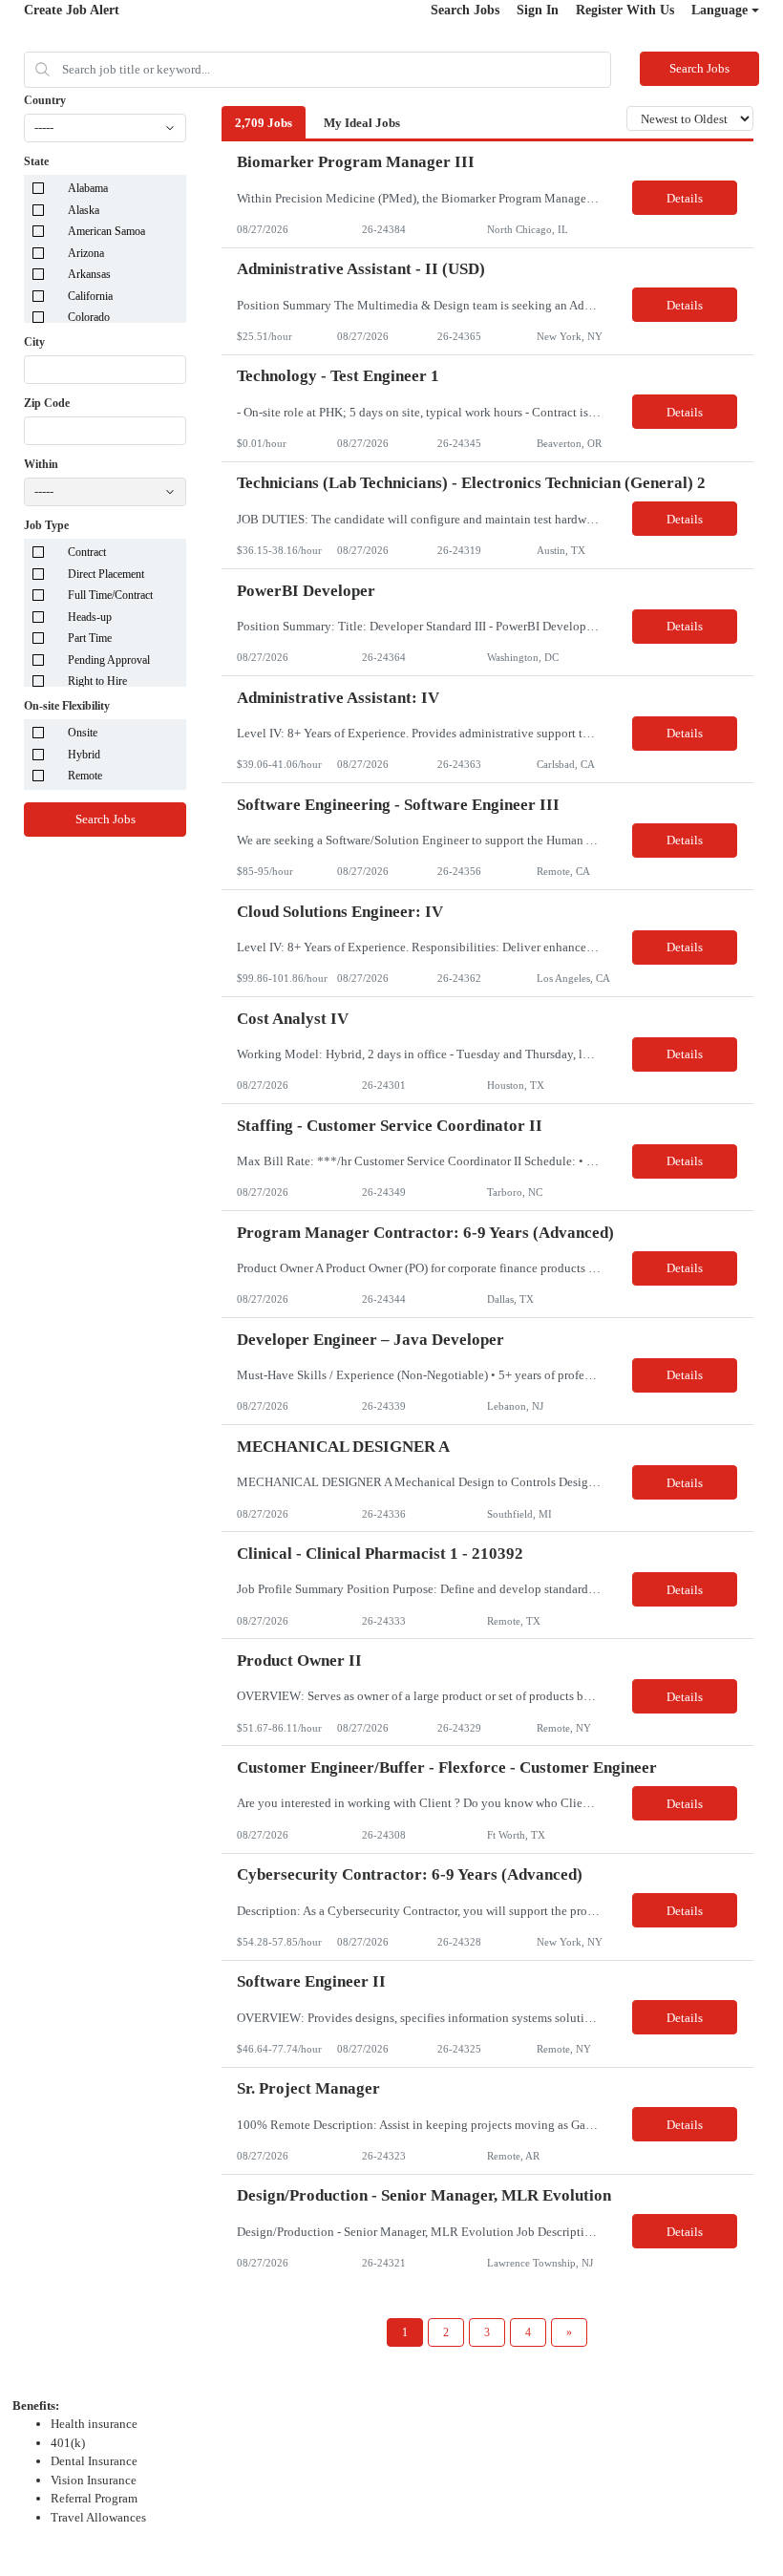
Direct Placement (106, 574)
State (36, 161)
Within (41, 464)
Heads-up (90, 617)
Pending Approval (109, 660)
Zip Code (47, 403)
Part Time (90, 638)
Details (685, 198)
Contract (87, 552)
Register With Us (625, 10)
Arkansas (89, 274)
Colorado (89, 317)
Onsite (83, 733)
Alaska (84, 210)
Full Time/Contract (110, 595)
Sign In (538, 10)
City (34, 342)
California (90, 296)
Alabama (88, 188)
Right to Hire (97, 681)
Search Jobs (465, 10)
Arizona (86, 253)
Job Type (46, 525)
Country (45, 100)
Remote (85, 776)
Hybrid (84, 755)
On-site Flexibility (67, 706)
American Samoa (106, 231)
